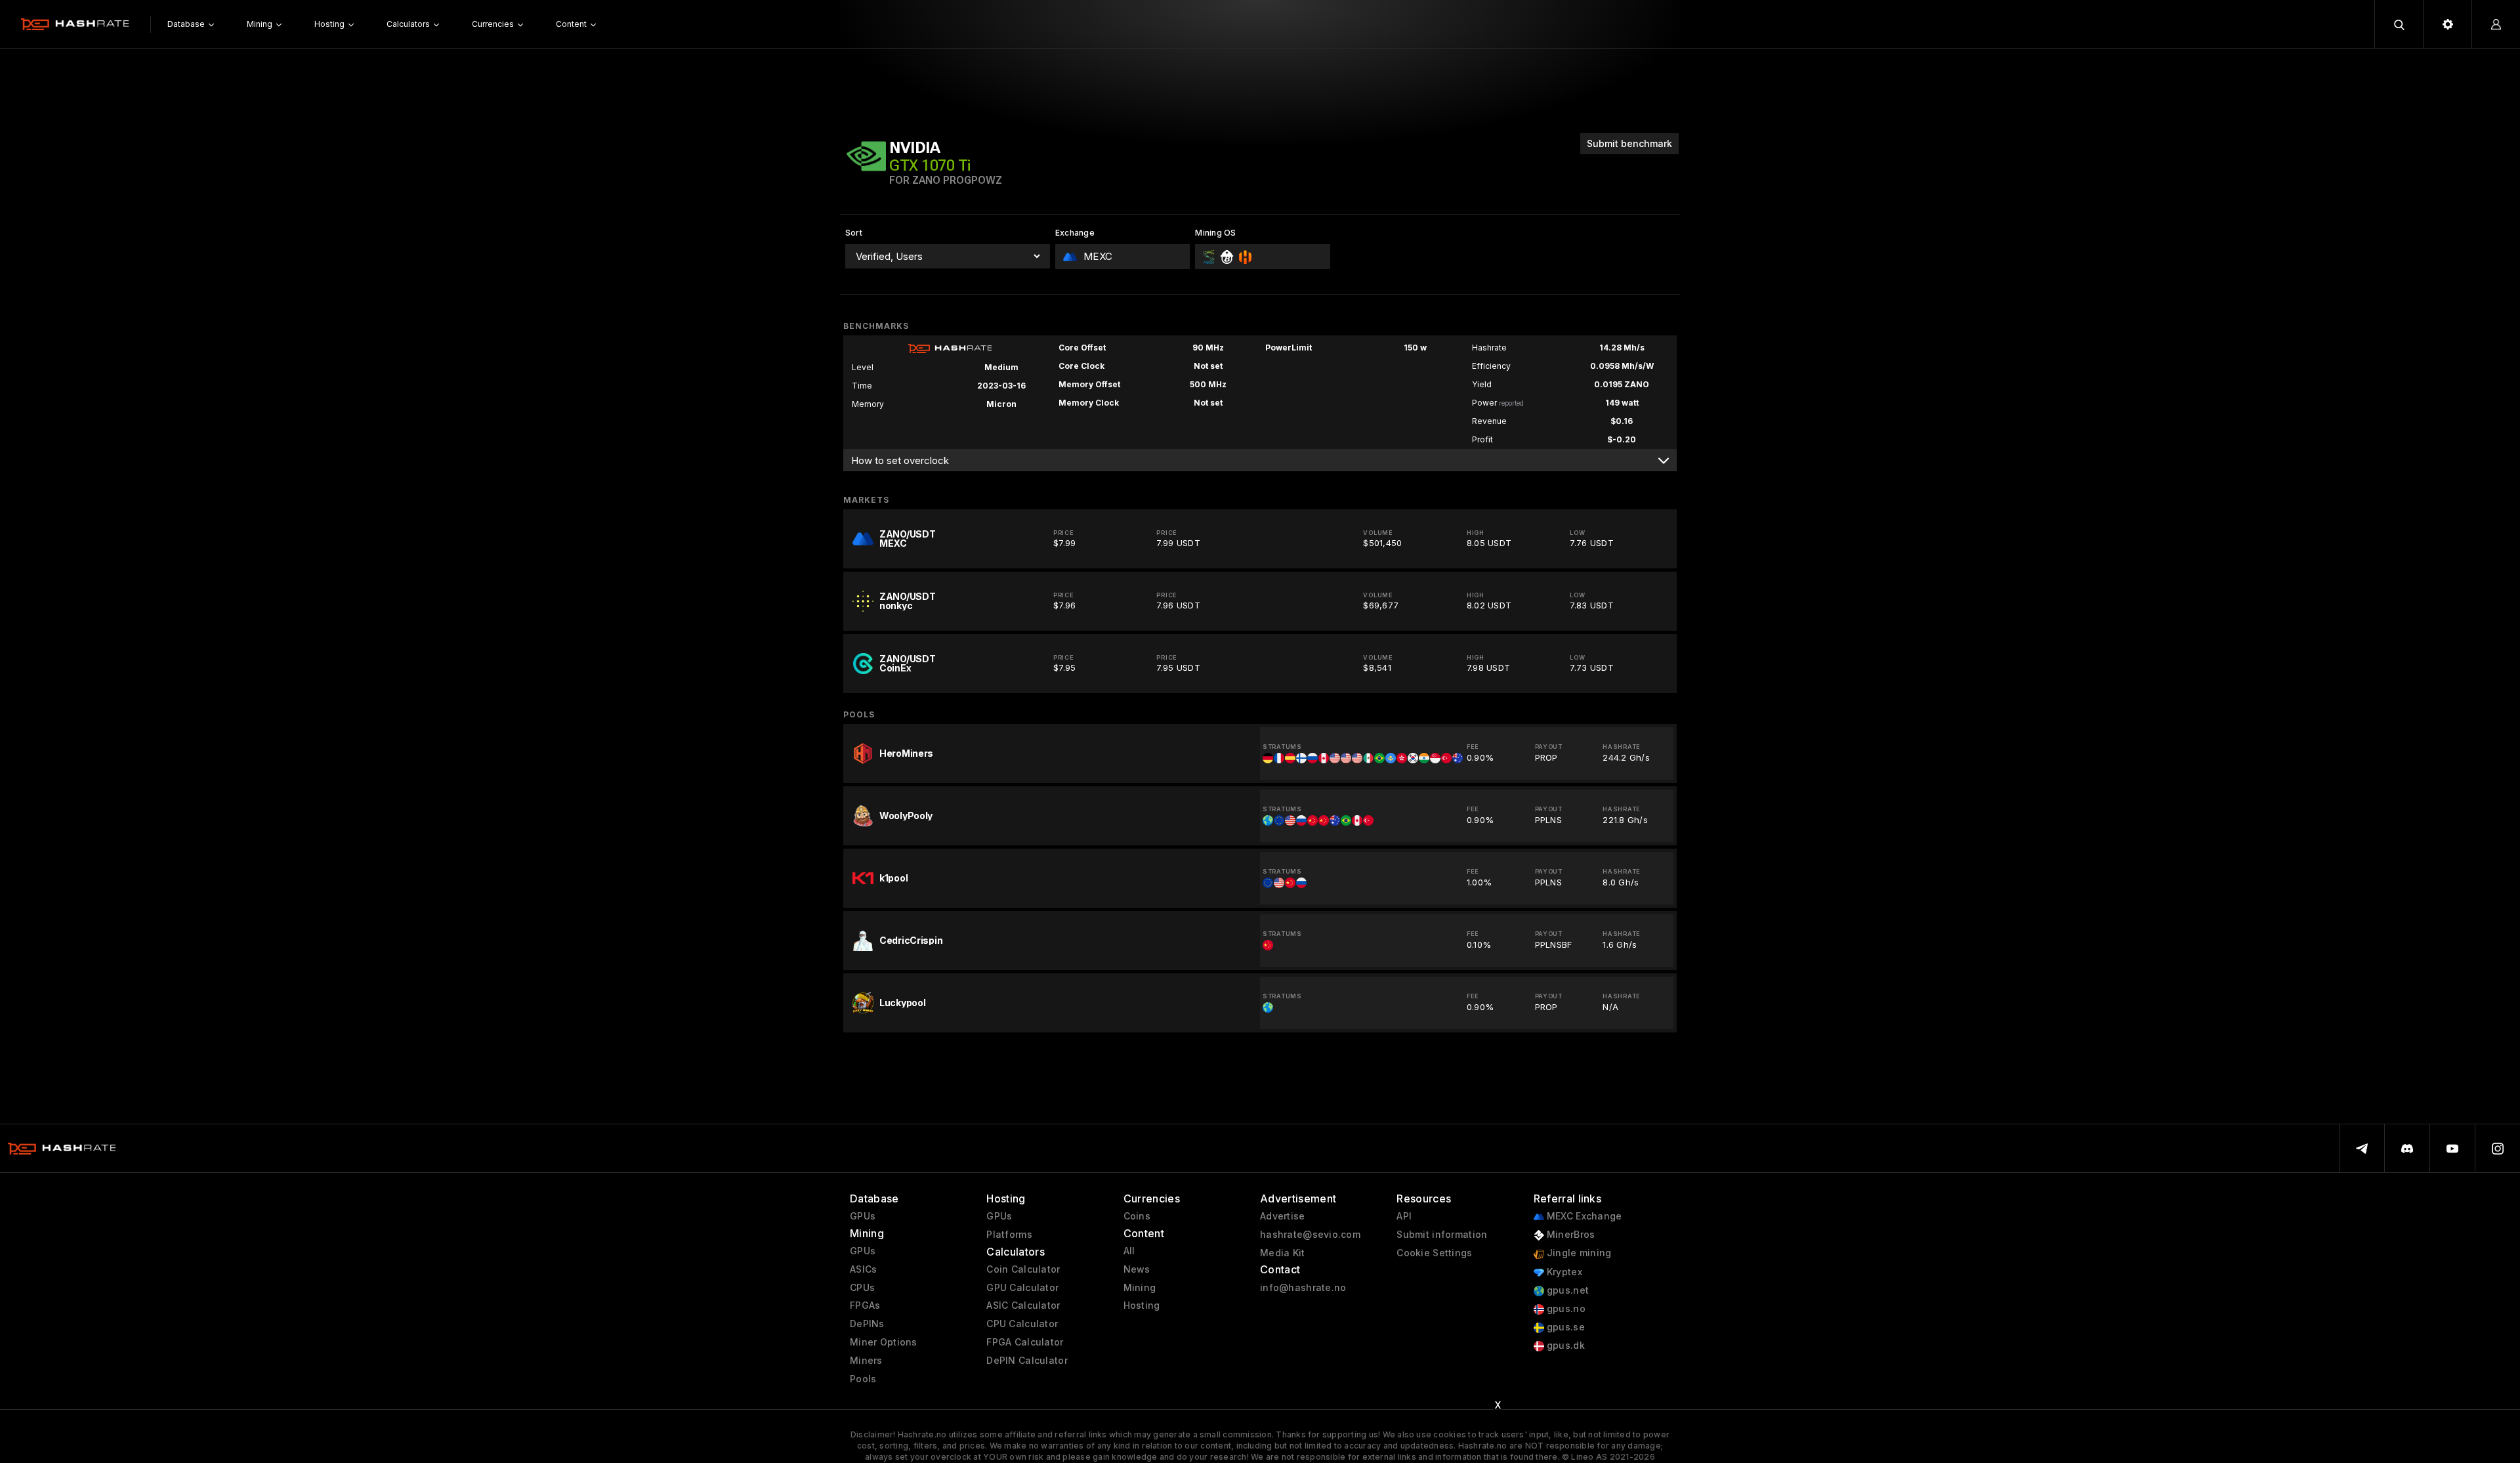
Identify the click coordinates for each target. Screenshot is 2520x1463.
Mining (1140, 1288)
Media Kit (1283, 1253)
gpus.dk (1564, 1346)
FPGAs (865, 1305)
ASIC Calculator (1023, 1305)
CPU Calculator (1022, 1324)
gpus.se (1564, 1327)
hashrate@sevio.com (1310, 1235)
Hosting (1142, 1305)
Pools (863, 1379)
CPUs (862, 1288)
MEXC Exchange (1583, 1216)
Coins (1137, 1216)
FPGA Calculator (1025, 1342)
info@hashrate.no (1303, 1288)
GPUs (863, 1216)
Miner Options (884, 1342)
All (1129, 1251)
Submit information (1442, 1235)
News (1137, 1269)
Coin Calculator (1023, 1269)
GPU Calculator (1022, 1288)
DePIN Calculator (1027, 1361)
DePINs (867, 1324)
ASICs (863, 1269)
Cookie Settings (1434, 1253)
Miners (866, 1361)
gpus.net (1567, 1290)
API (1404, 1216)
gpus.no (1565, 1309)
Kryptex (1563, 1272)
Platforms (1009, 1235)
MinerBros (1570, 1235)
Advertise (1283, 1216)
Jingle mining (1578, 1253)
